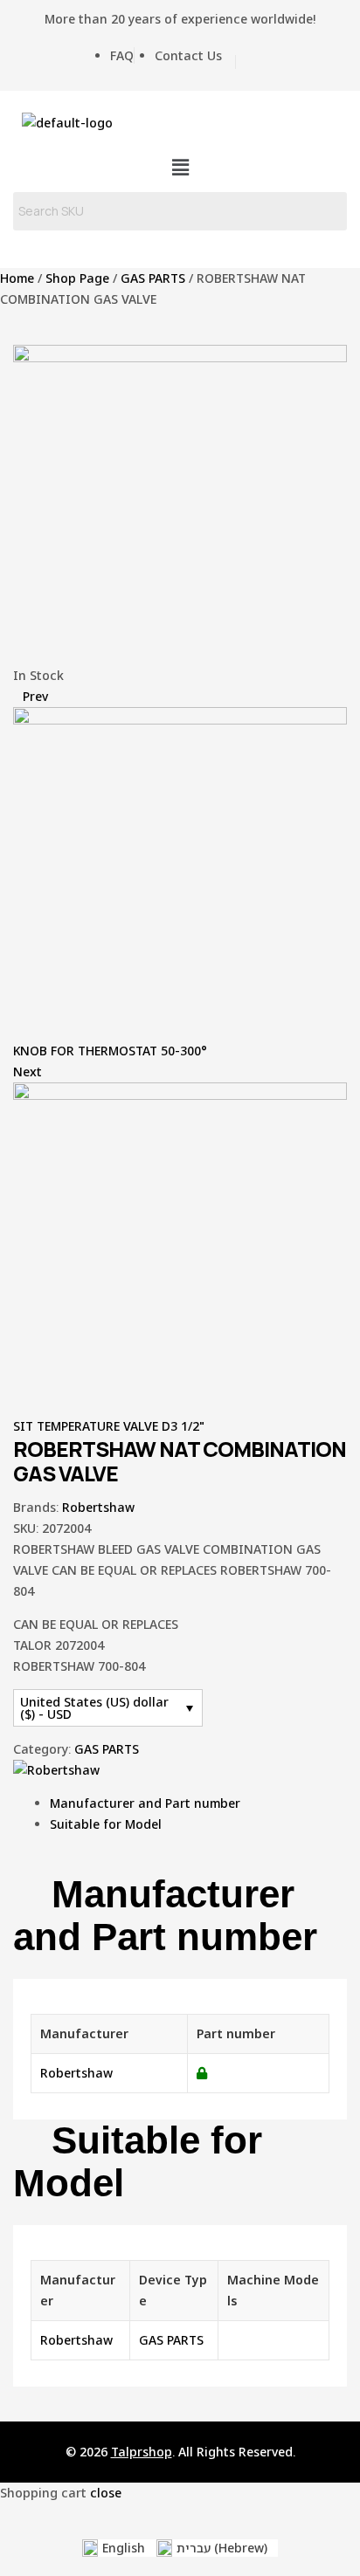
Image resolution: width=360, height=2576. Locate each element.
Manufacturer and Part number (145, 1803)
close (106, 2493)
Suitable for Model (106, 1824)
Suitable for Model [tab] (138, 2162)
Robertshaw (98, 1507)
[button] (180, 167)
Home (17, 278)
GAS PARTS (153, 278)
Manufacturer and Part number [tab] (165, 1916)
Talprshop (142, 2452)
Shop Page (77, 278)
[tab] (198, 1803)
